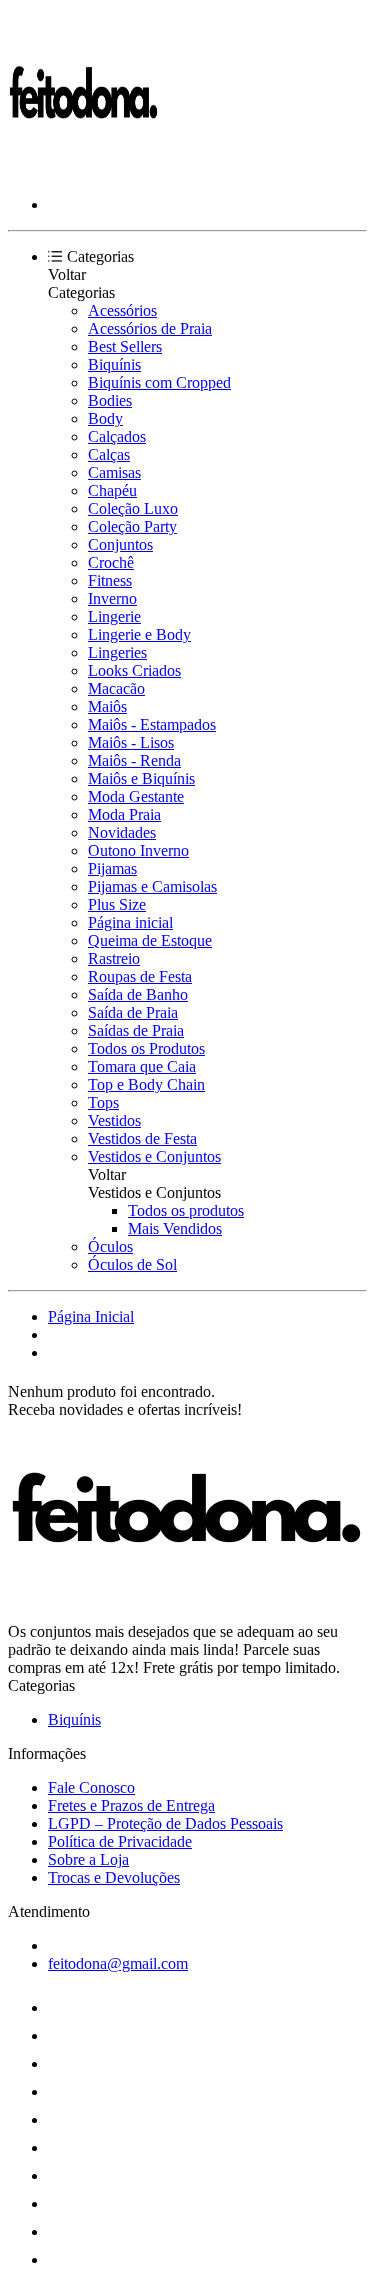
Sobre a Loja (88, 1859)
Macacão (116, 688)
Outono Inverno (138, 850)
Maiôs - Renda (134, 760)
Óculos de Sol (132, 1264)
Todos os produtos (186, 1210)
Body (105, 418)
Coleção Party (132, 526)
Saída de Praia (133, 1012)
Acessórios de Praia (150, 328)
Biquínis (114, 364)
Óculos (110, 1246)
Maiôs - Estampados (152, 724)
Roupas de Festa (140, 976)
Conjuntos (120, 544)
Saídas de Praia (136, 1030)
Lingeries (117, 652)
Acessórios (122, 310)
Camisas (114, 472)
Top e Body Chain (146, 1084)
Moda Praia (124, 814)
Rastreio (114, 958)
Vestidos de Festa (142, 1138)
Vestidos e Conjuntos (154, 1156)
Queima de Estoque (150, 940)
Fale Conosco (91, 1787)
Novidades (122, 832)
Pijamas (112, 868)
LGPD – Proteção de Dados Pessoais (165, 1823)
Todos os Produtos (146, 1048)
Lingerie (114, 616)
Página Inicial (91, 1316)
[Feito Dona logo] (83, 170)
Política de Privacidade (120, 1841)
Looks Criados (134, 670)
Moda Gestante (136, 796)
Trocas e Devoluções (114, 1877)
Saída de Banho (138, 994)
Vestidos (114, 1120)
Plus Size (117, 904)
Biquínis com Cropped (159, 382)
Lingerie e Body (139, 634)
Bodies (110, 400)
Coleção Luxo (133, 508)
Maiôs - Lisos (131, 742)
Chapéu (112, 490)
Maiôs (107, 706)
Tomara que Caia (142, 1066)
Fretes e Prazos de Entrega (131, 1805)
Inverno (112, 598)
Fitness (110, 580)
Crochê (111, 562)
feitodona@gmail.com (118, 1963)
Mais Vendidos (175, 1228)
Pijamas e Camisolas (152, 886)
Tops (103, 1102)
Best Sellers (125, 346)
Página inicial (130, 922)
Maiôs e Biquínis (141, 778)
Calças (109, 454)
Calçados (117, 436)
